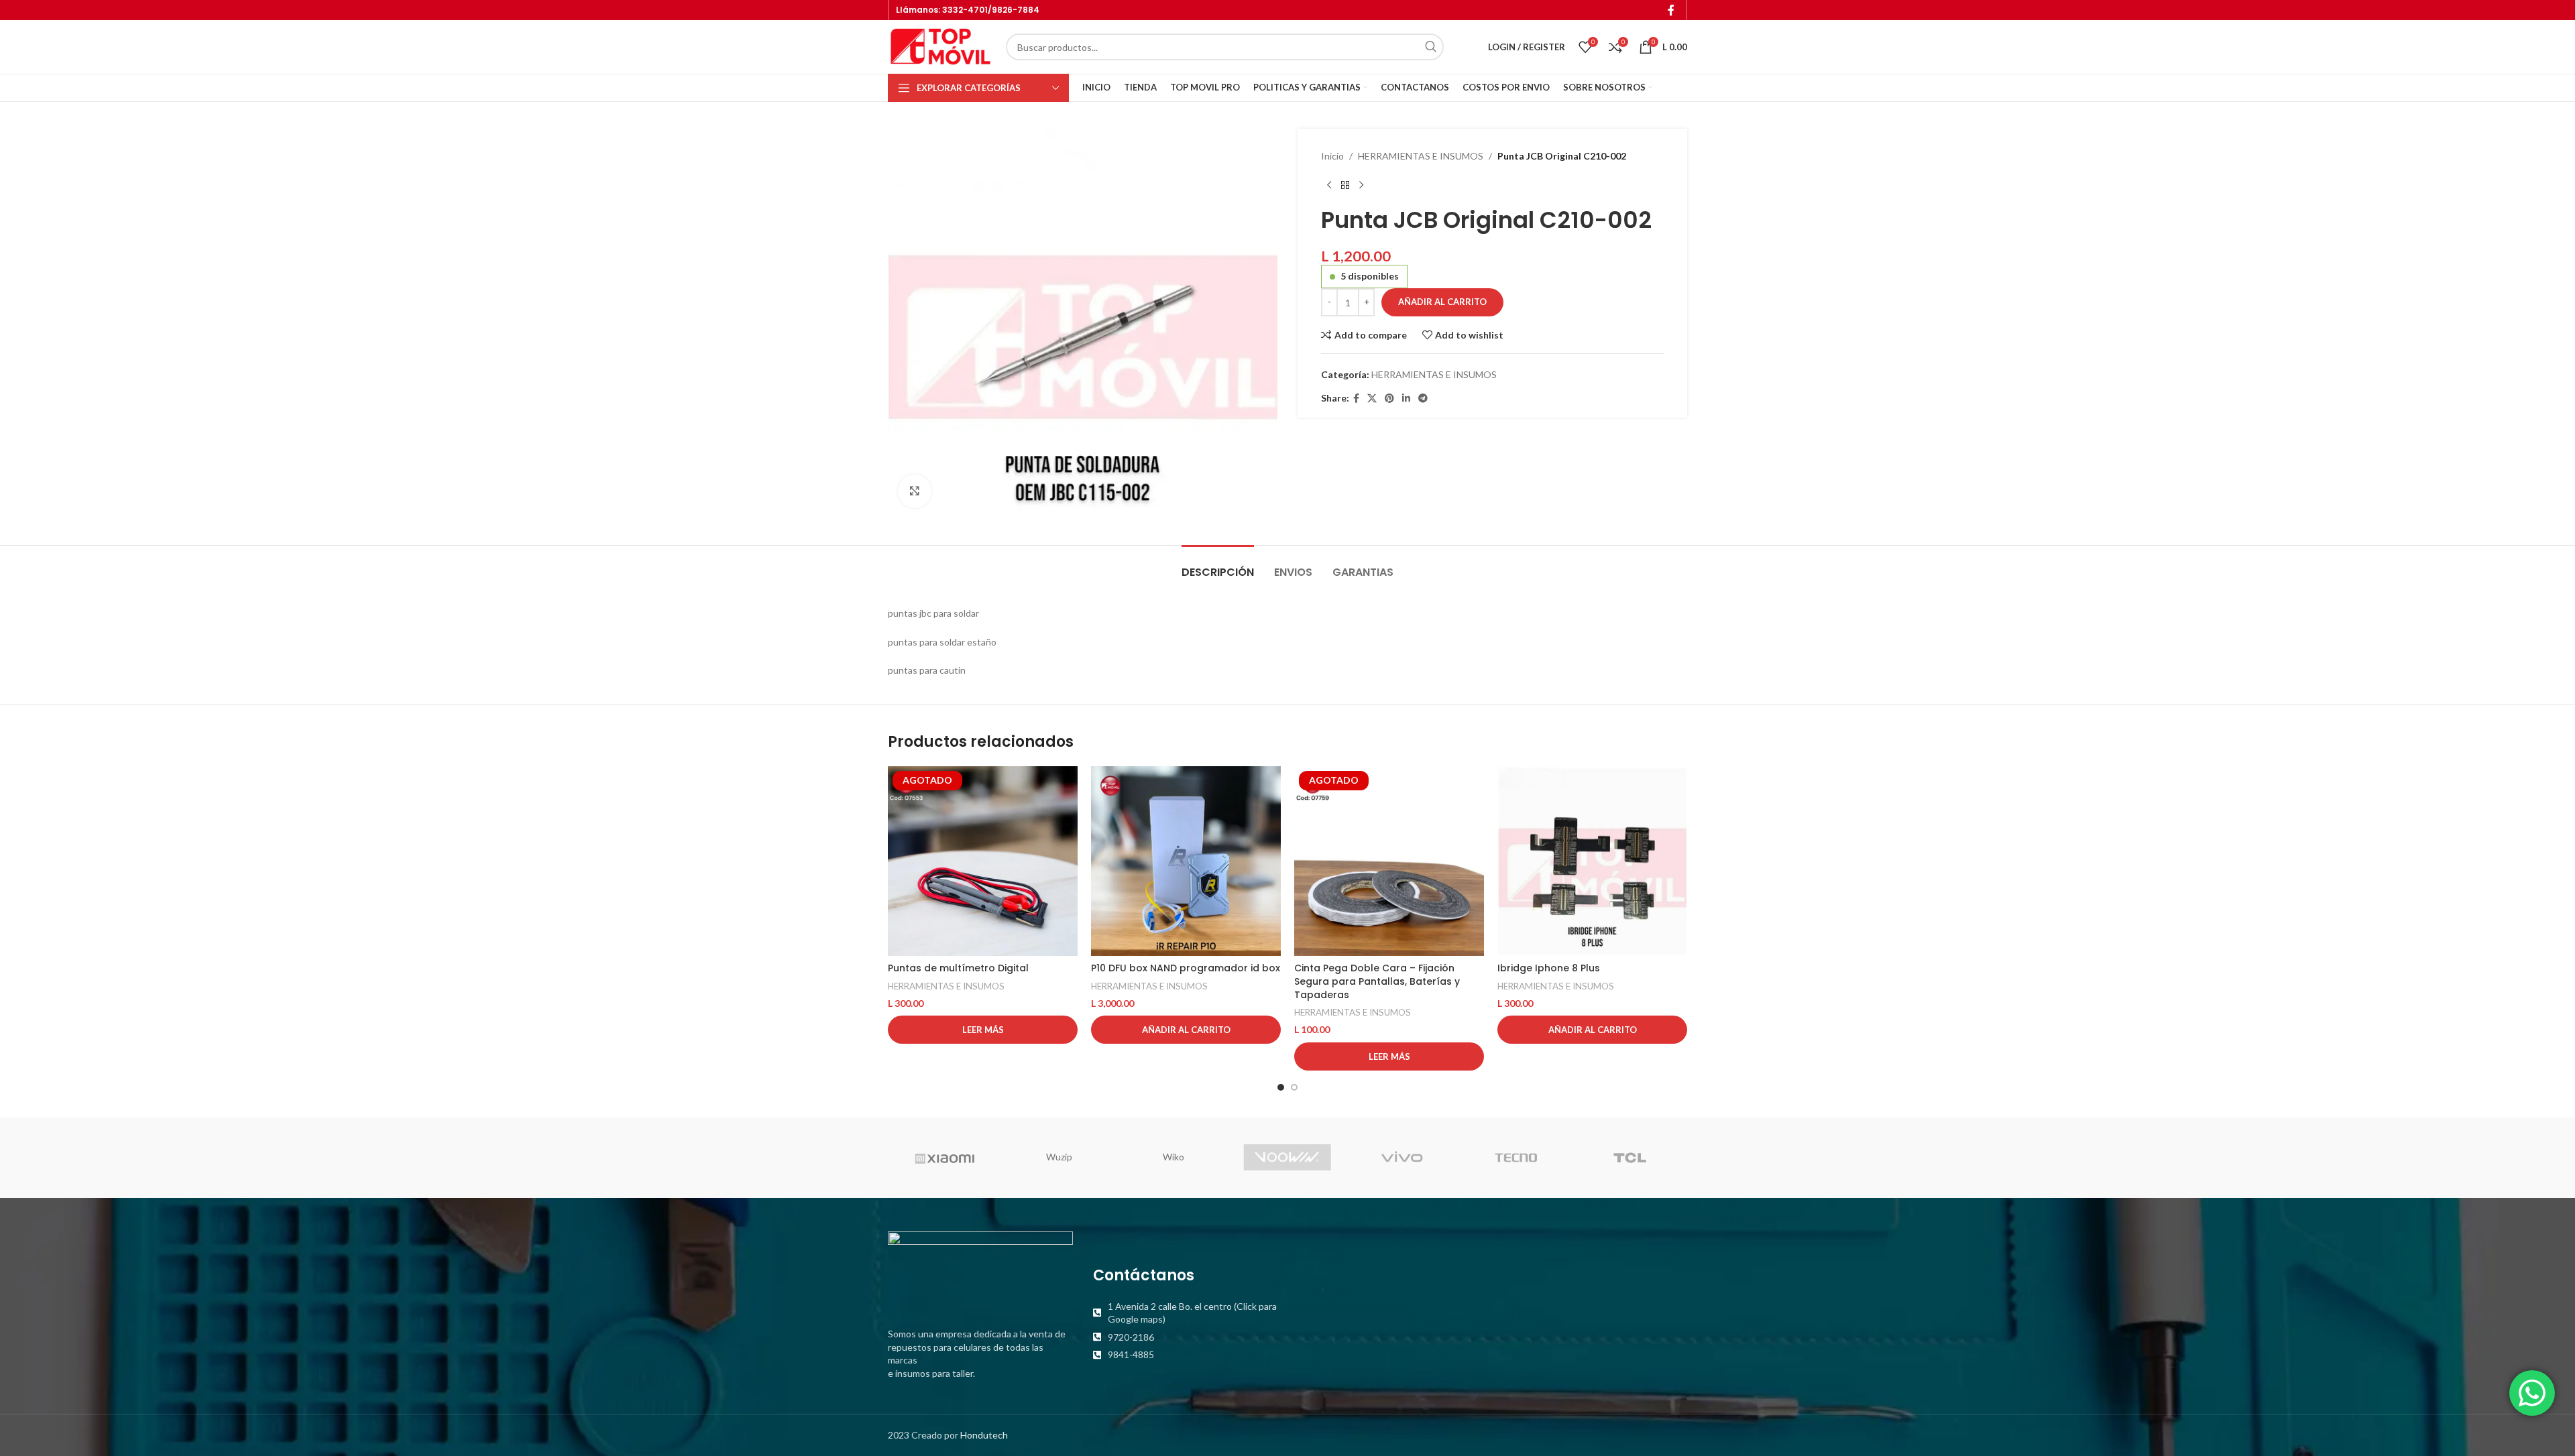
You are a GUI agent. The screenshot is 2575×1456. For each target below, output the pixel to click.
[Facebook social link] (1671, 10)
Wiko (1174, 1157)
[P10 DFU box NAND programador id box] (1186, 861)
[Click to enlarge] (915, 491)
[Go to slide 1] (1281, 1087)
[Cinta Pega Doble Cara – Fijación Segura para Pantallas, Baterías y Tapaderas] (1389, 861)
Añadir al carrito (1442, 302)
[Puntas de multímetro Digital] (983, 861)
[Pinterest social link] (1389, 399)
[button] (1186, 1030)
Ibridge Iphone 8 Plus (1549, 968)
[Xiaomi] (945, 1158)
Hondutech (984, 1434)
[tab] (1218, 565)
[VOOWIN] (1287, 1158)
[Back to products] (1345, 185)
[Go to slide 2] (1294, 1087)
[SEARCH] (1430, 47)
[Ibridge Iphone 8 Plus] (1592, 861)
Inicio (1332, 156)
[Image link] (980, 1271)
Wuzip (1059, 1157)
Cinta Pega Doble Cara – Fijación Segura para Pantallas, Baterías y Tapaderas (1377, 981)
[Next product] (1361, 185)
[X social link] (1372, 399)
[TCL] (1630, 1158)
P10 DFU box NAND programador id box (1186, 968)
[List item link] (1186, 1312)
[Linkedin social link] (1406, 399)
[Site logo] (940, 46)
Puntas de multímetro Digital (958, 968)
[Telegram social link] (1423, 399)
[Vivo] (1401, 1158)
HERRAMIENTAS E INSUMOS (1421, 156)
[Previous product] (1329, 185)
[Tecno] (1515, 1158)
